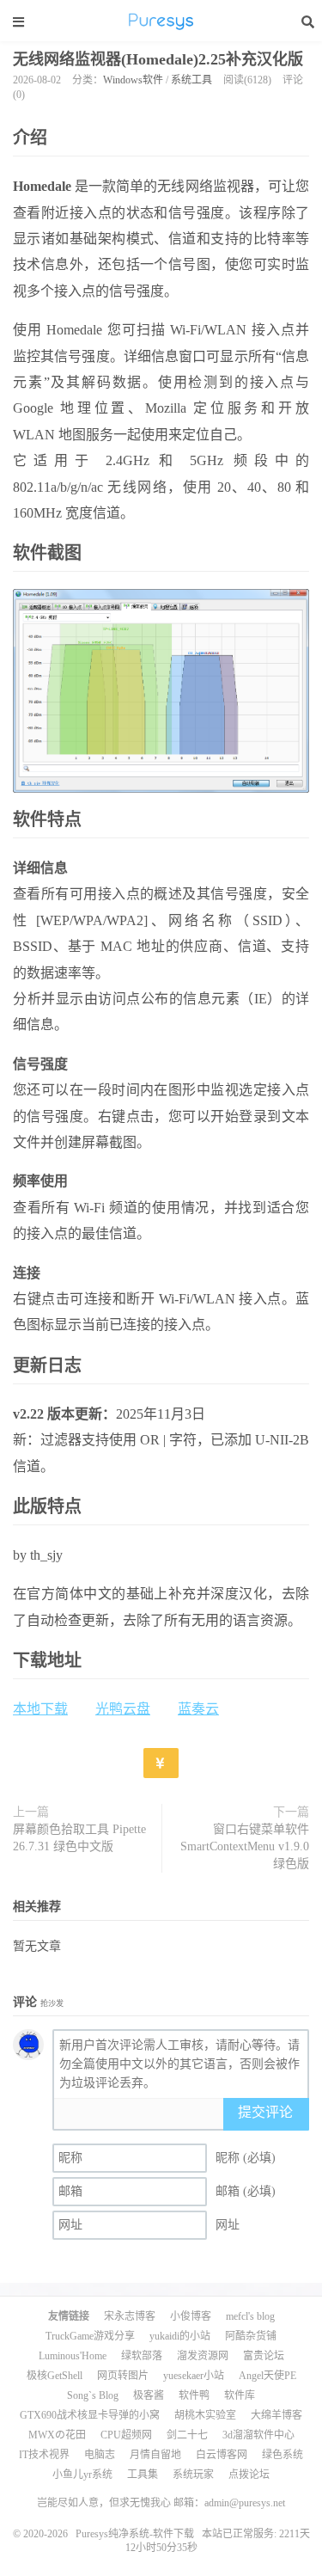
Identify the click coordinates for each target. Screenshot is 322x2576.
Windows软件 (133, 80)
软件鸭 (194, 2395)
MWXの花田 (57, 2435)
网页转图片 (123, 2376)
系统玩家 (193, 2475)
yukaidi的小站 (180, 2336)
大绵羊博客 (276, 2415)
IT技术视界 (44, 2455)
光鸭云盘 (123, 1709)
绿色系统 (283, 2455)
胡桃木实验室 (205, 2415)
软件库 (240, 2395)
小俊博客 (191, 2316)
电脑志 (100, 2455)
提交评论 (265, 2112)
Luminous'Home (73, 2356)
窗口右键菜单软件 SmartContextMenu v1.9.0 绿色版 (245, 1846)
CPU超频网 (126, 2435)
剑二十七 (187, 2435)
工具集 (143, 2475)
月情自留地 (155, 2455)
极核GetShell (55, 2376)
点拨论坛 (249, 2475)
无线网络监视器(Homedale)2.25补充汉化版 (158, 59)
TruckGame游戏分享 (90, 2336)
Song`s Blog (93, 2395)
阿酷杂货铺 (251, 2336)
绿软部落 (142, 2356)
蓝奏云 (198, 1709)
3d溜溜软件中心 (258, 2435)
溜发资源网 (203, 2356)
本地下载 (40, 1709)
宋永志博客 (130, 2316)
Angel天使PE (267, 2376)
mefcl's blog (250, 2316)
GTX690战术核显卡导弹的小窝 (90, 2415)
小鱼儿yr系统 (82, 2475)
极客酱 (149, 2395)
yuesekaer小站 (194, 2376)
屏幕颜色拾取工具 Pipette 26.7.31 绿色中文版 (79, 1838)
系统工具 (191, 80)
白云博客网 (222, 2455)
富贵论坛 (264, 2356)
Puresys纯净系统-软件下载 (161, 21)
